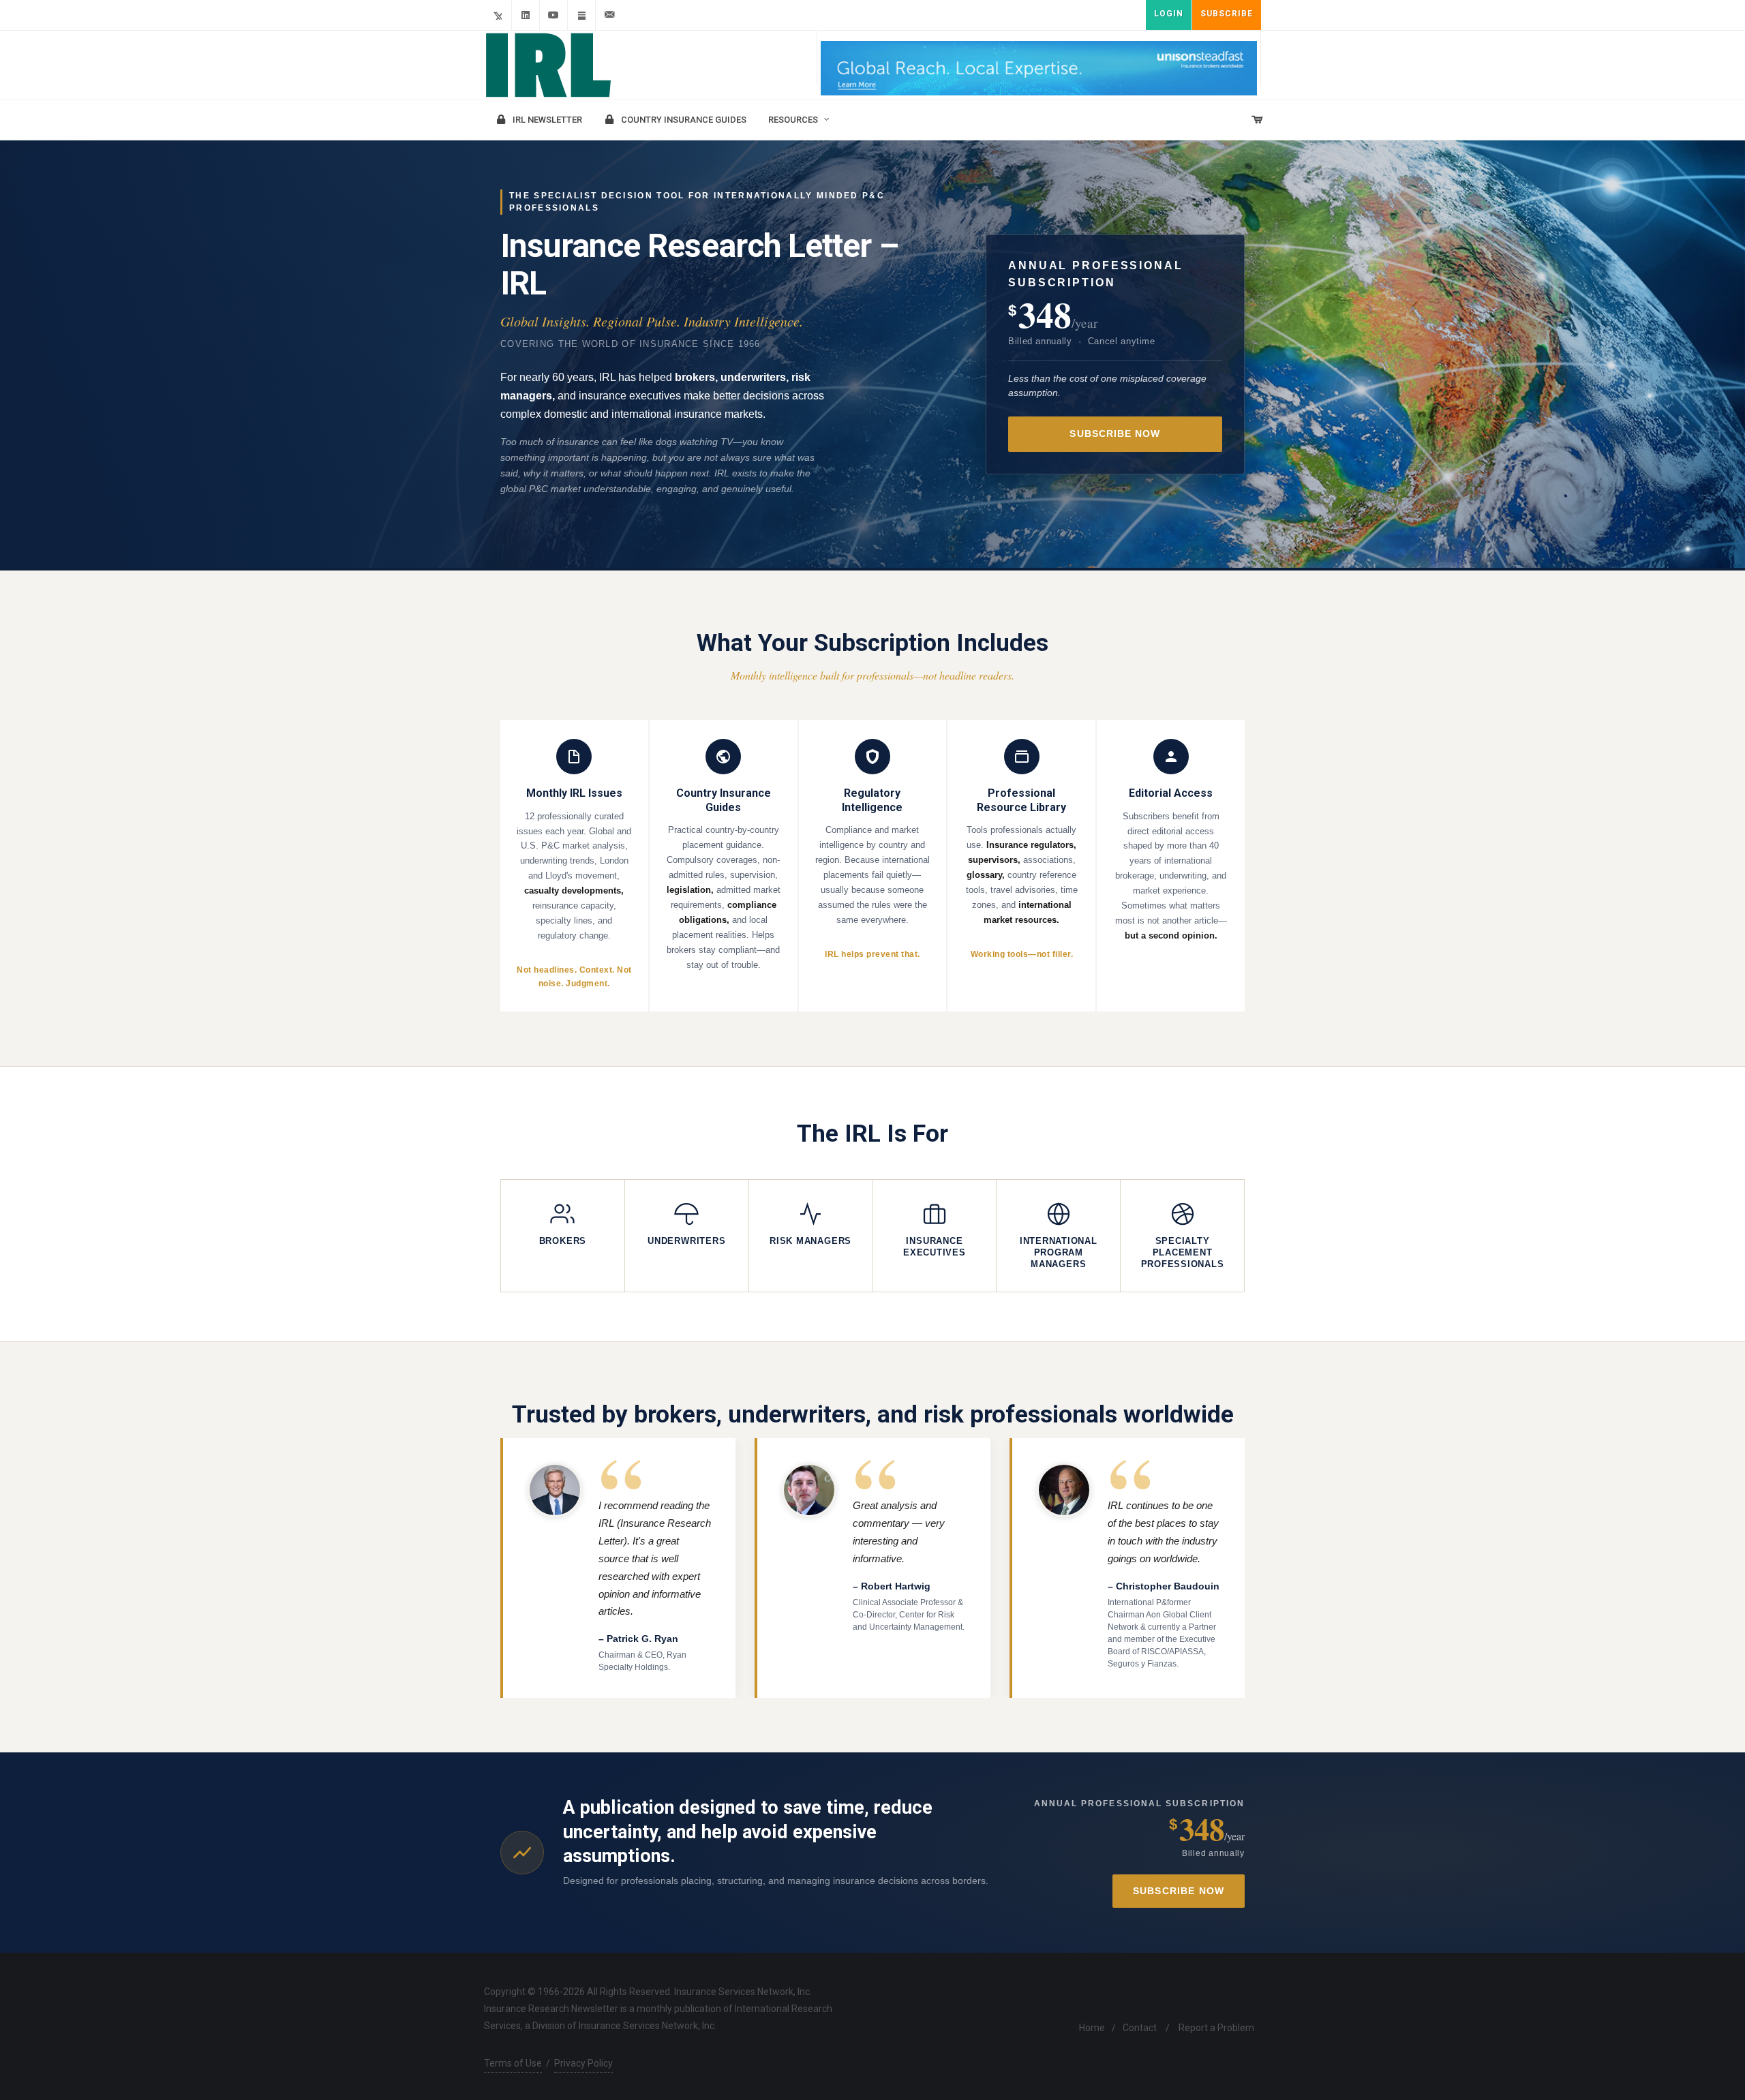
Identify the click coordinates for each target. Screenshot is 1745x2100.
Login (1169, 14)
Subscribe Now (1115, 434)
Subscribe (1227, 14)
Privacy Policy (583, 2063)
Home (1092, 2028)
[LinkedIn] (526, 15)
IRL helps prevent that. (872, 954)
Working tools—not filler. (1022, 954)
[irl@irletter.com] (609, 15)
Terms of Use (513, 2063)
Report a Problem (1216, 2028)
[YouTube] (553, 15)
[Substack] (581, 15)
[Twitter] (498, 15)
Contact (1140, 2028)
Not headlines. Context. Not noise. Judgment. (574, 977)
